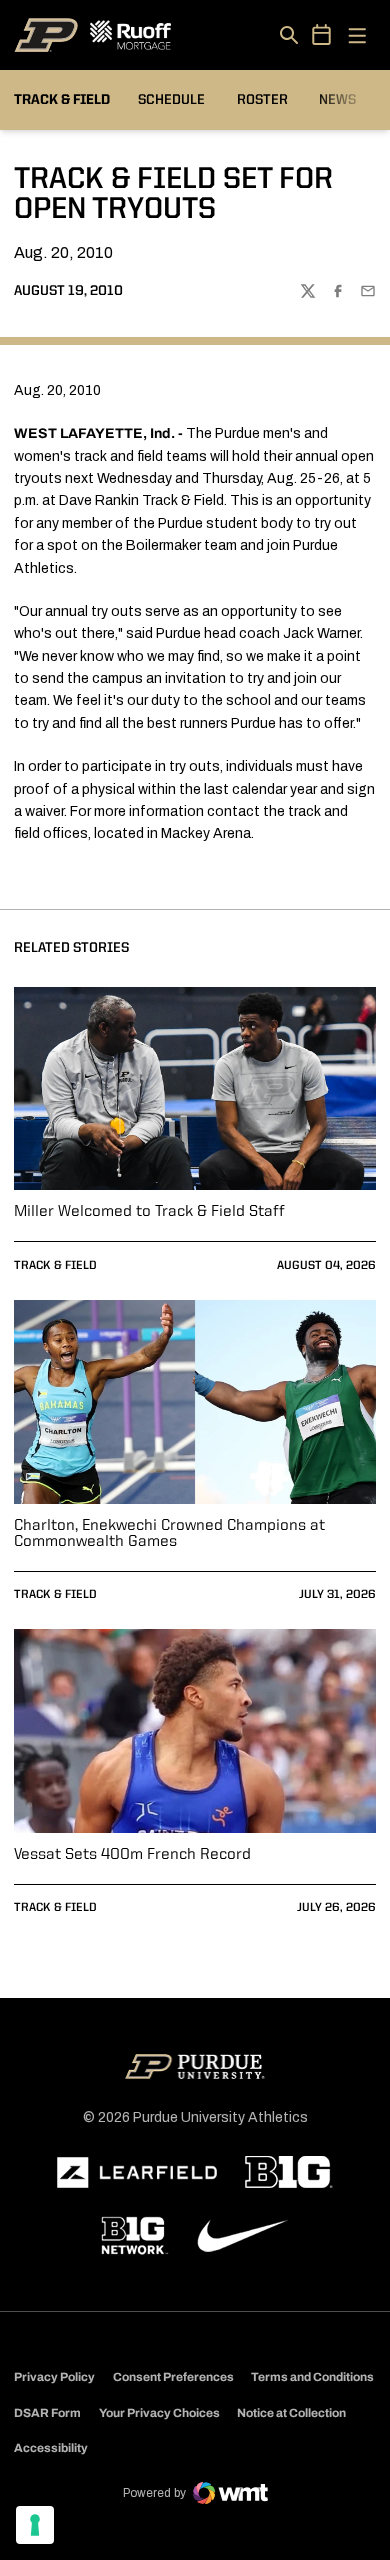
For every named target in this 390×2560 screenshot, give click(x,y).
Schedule (171, 100)
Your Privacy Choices (159, 2413)
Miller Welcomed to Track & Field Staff (149, 1212)
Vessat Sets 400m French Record (132, 1855)
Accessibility (51, 2447)
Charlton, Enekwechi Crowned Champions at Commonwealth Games (169, 1534)
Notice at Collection (291, 2413)
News (337, 100)
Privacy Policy (54, 2377)
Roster (262, 100)
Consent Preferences (173, 2377)
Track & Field (55, 1266)
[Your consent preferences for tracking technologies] (35, 2525)
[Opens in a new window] (137, 2173)
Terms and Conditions (312, 2377)
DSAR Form (47, 2413)
